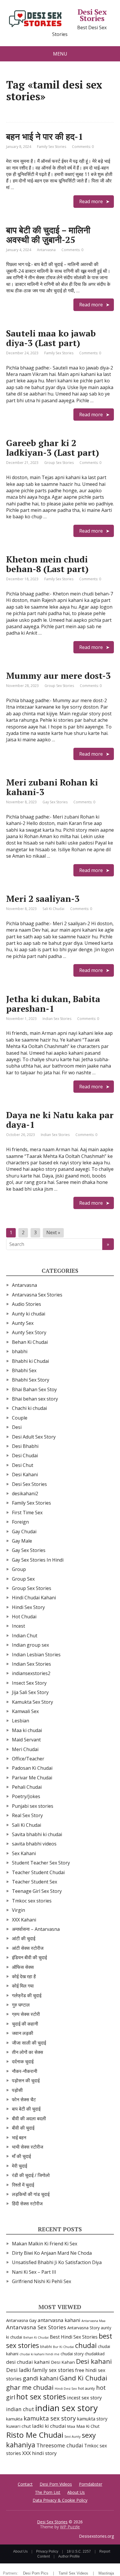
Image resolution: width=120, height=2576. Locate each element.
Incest (18, 1626)
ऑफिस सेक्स (23, 1967)
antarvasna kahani (59, 2320)
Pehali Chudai (27, 1787)
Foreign (20, 1522)
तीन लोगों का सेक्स (28, 2052)
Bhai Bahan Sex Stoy (34, 1389)
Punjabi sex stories (33, 1806)
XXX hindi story (39, 2453)
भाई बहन (19, 2138)
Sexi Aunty (73, 2436)
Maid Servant (26, 1740)
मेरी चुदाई (20, 2166)
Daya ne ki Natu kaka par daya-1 (60, 1120)
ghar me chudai (30, 2387)
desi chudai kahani (28, 2362)
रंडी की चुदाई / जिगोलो (31, 2175)
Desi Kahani (25, 1475)
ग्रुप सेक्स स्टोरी (26, 2014)
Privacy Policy (47, 2551)
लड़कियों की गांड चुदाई (31, 2194)
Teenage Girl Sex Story (37, 1891)
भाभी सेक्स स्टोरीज (28, 2147)
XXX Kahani (24, 1920)
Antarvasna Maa (93, 2321)
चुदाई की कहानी (25, 2024)
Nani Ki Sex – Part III (34, 2272)
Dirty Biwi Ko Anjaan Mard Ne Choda (52, 2253)
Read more (91, 201)
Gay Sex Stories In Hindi (38, 1560)
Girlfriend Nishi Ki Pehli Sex (42, 2281)
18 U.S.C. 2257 (79, 2551)
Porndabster (91, 2484)
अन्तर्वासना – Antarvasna (36, 1929)
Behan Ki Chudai (30, 1342)
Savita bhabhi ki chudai (37, 1834)
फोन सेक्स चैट (24, 2100)
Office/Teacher (28, 1759)
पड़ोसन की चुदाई (26, 2081)
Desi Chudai (25, 1456)
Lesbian (21, 1721)
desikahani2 (25, 1494)
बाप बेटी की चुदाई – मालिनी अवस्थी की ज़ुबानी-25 (48, 235)
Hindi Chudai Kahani (34, 1598)
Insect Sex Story (29, 1683)
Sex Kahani (24, 1853)
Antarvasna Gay (21, 2320)
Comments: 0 (83, 147)
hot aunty (87, 2388)
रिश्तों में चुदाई (23, 2185)
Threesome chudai (60, 2445)
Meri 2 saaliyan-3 (43, 899)
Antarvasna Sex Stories (37, 1295)
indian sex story (67, 2408)
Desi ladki (19, 2370)
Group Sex (23, 1579)
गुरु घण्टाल (21, 2005)
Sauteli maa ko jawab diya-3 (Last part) (51, 338)
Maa (71, 2426)
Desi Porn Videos (56, 2484)
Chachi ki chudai (29, 1408)
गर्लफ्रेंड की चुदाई (27, 1995)
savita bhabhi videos (34, 1844)
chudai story (72, 2354)
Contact (25, 2484)
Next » (53, 1232)
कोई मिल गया (23, 1986)
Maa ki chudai (27, 1730)
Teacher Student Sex (35, 1882)
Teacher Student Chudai (38, 1872)
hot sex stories (41, 2397)
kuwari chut (18, 2426)
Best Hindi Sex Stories (74, 2337)
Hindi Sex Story (28, 1607)
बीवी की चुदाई (23, 2128)
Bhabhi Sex (24, 1370)
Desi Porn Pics (36, 2573)
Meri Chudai (25, 1749)
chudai (86, 2345)
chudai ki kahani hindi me (39, 2354)
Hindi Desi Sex (66, 2388)
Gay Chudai (24, 1532)
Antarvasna (46, 250)
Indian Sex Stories (57, 1019)
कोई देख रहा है (24, 1976)
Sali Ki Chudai (53, 909)
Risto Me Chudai (35, 2435)
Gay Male (22, 1541)
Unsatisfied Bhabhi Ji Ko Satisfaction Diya (57, 2262)
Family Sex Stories (52, 147)
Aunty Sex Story (29, 1332)
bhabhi (20, 1351)
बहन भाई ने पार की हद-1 (45, 137)
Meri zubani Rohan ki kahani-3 (52, 787)
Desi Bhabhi (25, 1446)
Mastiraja (106, 2573)
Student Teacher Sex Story (41, 1863)
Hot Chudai (24, 1617)
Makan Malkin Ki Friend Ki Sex (45, 2244)
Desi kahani (94, 2361)
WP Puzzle (70, 2527)
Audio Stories (27, 1304)
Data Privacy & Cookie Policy (60, 2500)
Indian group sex (30, 1645)
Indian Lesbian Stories (36, 1655)
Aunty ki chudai (29, 1314)
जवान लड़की (23, 2033)
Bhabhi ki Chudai (30, 1361)
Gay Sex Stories (55, 802)
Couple (20, 1418)
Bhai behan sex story (35, 1399)
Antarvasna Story (83, 2328)
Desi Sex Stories (92, 15)
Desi (17, 1427)
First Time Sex (27, 1513)
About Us (76, 2492)
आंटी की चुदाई (24, 1938)
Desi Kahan (63, 2362)
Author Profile (69, 2556)
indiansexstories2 (31, 1673)
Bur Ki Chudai (63, 2347)
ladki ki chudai (49, 2426)
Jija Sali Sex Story (30, 1692)
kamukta (14, 2419)
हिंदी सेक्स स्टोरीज (27, 2204)
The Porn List (48, 2492)
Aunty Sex (23, 1323)
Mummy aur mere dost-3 (58, 676)
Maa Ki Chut (88, 2426)
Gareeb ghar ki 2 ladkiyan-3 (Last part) (53, 448)
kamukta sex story (50, 2418)
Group (19, 1569)
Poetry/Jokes (26, 1796)
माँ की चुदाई (21, 2156)
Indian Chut (25, 1636)
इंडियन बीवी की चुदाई (29, 1957)
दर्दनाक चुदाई (23, 2062)
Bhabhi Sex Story (31, 1380)
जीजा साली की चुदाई (29, 2043)
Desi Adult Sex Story (34, 1437)
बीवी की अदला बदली (29, 2119)
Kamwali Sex (25, 1711)
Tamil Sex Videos (73, 2573)
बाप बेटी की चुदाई (26, 2109)
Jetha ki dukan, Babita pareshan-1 (53, 1004)
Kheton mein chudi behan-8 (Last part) (47, 564)
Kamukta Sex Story (32, 1702)
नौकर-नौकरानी (25, 2071)
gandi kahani (40, 2378)
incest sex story (84, 2398)
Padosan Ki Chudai (32, 1768)
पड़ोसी (17, 2090)
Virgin (18, 1910)
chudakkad (95, 2354)
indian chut (20, 2409)
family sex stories (53, 2370)
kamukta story (92, 2419)
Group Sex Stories (59, 463)
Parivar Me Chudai (32, 1778)
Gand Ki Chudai (83, 2378)
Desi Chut (23, 1465)
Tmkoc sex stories (32, 1901)
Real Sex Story (27, 1815)
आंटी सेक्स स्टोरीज (28, 1948)
